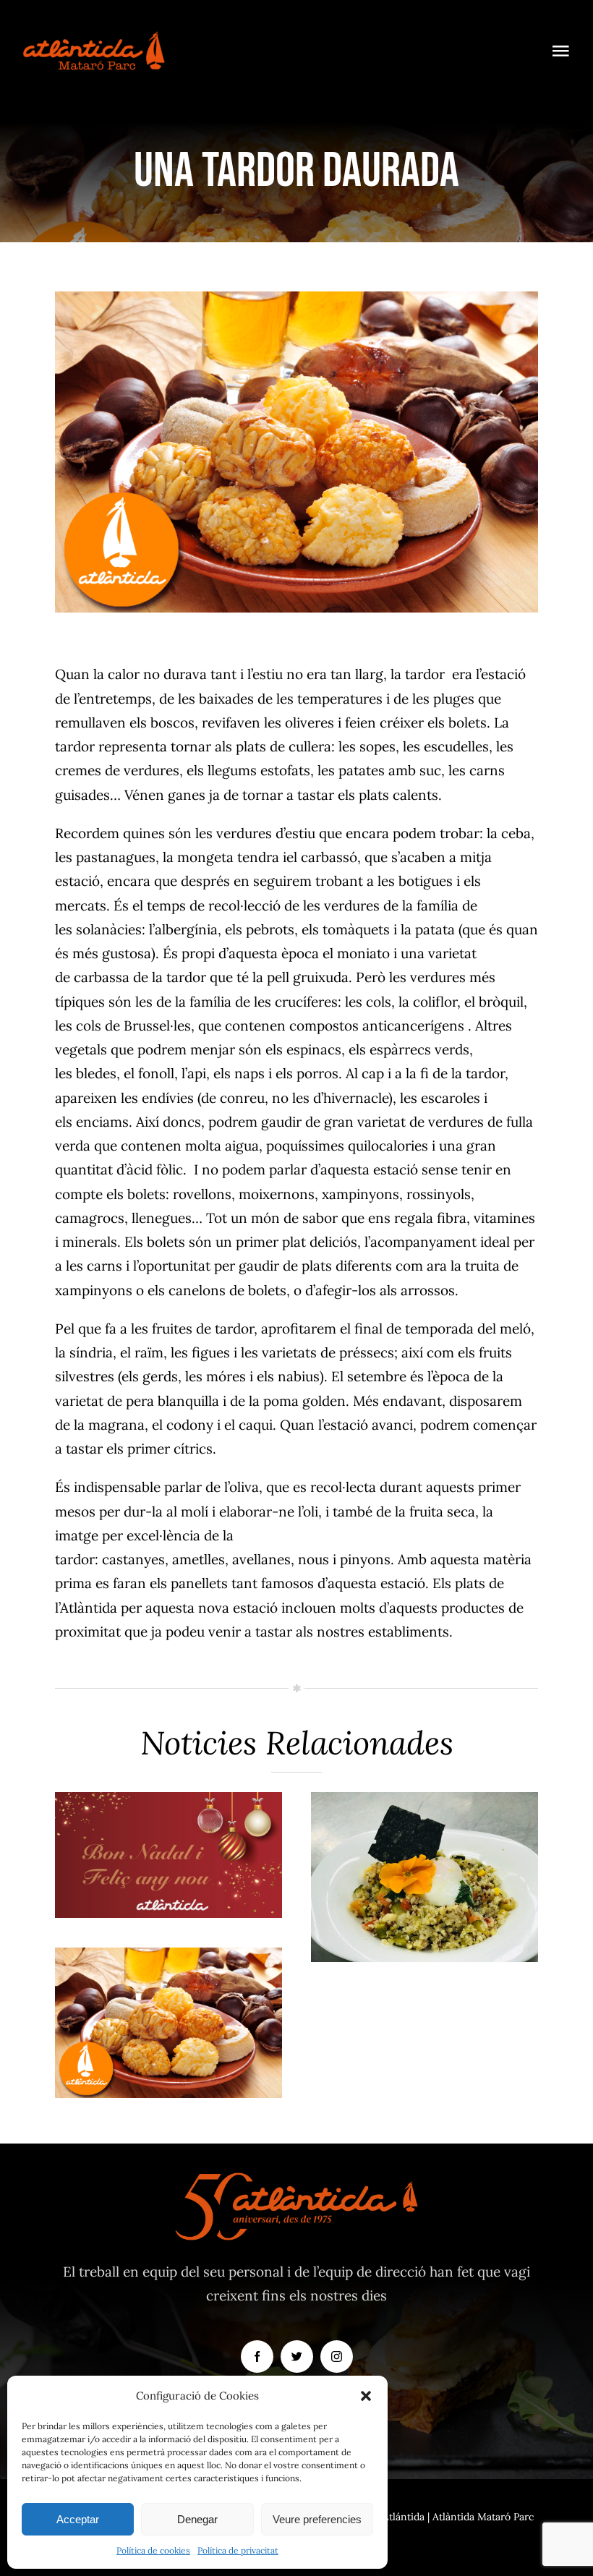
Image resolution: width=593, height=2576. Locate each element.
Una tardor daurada (169, 1999)
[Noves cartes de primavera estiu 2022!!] (168, 1855)
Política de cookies (153, 2550)
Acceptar (78, 2519)
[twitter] (297, 2357)
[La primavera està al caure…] (425, 1877)
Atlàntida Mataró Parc (483, 2517)
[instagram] (337, 2357)
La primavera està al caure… (425, 1839)
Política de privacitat (238, 2550)
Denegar (197, 2519)
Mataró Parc (169, 1895)
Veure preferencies (317, 2519)
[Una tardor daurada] (168, 2023)
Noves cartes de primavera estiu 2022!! (169, 1817)
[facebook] (257, 2357)
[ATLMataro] (94, 35)
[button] (366, 2396)
